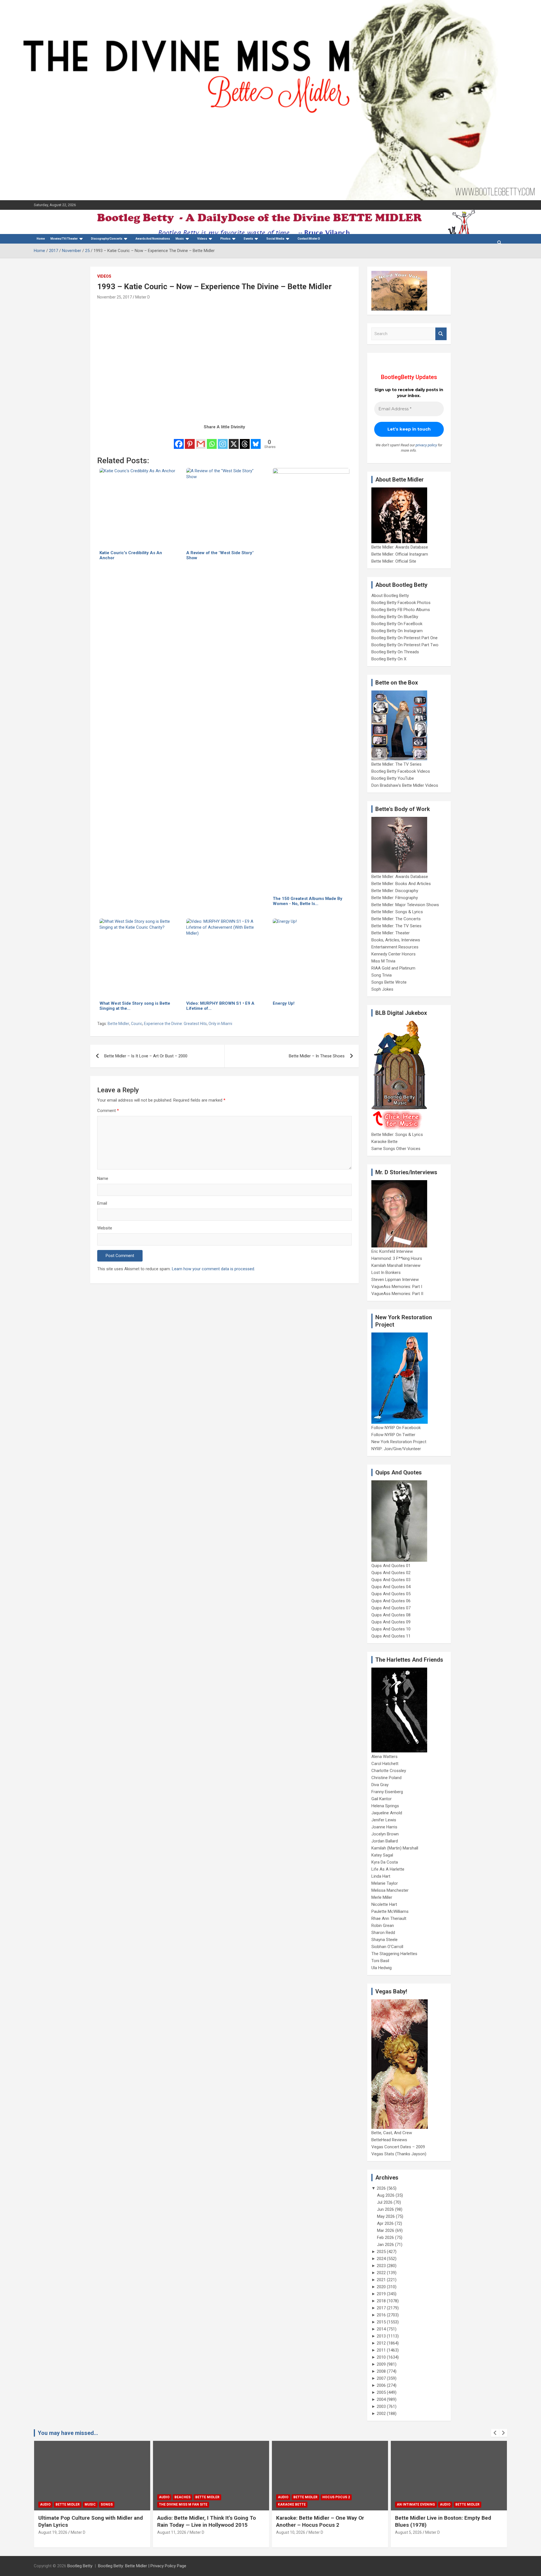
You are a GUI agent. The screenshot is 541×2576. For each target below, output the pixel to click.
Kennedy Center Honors (393, 954)
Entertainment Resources (395, 947)
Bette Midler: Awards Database (400, 547)
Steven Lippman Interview (395, 1280)
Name (103, 1178)
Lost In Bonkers (386, 1273)
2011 (381, 2350)
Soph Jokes (382, 989)
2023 (381, 2266)
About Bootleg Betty (390, 596)
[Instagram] (223, 440)
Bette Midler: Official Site (394, 561)
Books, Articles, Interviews (396, 940)
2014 (381, 2329)
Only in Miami (220, 1024)
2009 (381, 2364)
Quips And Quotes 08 (391, 1615)
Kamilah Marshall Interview (396, 1265)
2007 (381, 2378)
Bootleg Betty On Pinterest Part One (404, 638)
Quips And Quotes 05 (391, 1594)
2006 (381, 2385)
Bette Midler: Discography (395, 891)
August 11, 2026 (53, 2532)
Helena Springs (385, 1806)
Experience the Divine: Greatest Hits (175, 1024)
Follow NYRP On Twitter (393, 1435)
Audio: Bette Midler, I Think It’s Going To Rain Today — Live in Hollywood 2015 (88, 2521)
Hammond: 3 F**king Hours (397, 1258)
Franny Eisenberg (387, 1792)
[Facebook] (179, 440)
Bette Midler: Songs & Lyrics (397, 912)
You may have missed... (68, 2433)
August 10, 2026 (172, 2532)
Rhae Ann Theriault (389, 1918)
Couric (137, 1024)
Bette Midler (118, 1024)
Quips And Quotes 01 (391, 1566)
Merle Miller (382, 1897)
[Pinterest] (190, 440)
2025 (381, 2252)
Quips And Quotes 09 (391, 1622)
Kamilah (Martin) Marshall (395, 1848)
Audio (45, 2497)
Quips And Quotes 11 (391, 1636)
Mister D (143, 297)
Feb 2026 (385, 2238)
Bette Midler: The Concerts (396, 919)
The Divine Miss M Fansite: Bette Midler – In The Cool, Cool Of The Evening (446, 2521)
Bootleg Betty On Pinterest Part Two (405, 645)
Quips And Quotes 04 (391, 1587)
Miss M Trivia (383, 961)
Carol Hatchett (385, 1764)
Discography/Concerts (107, 239)
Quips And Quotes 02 (391, 1573)
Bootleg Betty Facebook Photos (401, 603)
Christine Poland (386, 1778)
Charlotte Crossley (389, 1771)
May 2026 (386, 2216)
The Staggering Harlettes (394, 1954)
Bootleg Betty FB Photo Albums (401, 610)
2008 (381, 2371)
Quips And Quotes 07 (391, 1608)
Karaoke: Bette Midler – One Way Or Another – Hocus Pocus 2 (201, 2521)
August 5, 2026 (290, 2532)
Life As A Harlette (388, 1869)
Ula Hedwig (382, 1968)
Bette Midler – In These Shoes (317, 1056)
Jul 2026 (385, 2202)
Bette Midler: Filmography (395, 898)
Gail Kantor (382, 1799)
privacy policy (426, 445)
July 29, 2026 (407, 2532)
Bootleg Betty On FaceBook (397, 624)
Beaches (64, 2497)
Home (41, 239)
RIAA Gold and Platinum (393, 968)
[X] (234, 440)
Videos (202, 239)
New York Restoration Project (399, 1442)
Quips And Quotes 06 (391, 1601)
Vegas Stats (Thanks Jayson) (399, 2154)
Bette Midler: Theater (391, 933)
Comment (108, 1111)
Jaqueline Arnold (387, 1813)
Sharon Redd (383, 1933)
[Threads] (245, 440)
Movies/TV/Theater (64, 239)
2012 (381, 2343)
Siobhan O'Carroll (387, 1947)
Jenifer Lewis (384, 1820)
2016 (381, 2315)
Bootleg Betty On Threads (395, 652)
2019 (381, 2294)
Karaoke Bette (384, 1142)
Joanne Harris (384, 1827)
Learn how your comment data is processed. (213, 1269)
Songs (463, 2497)
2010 (381, 2357)
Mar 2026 (386, 2230)
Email (102, 1203)
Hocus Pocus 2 (217, 2497)
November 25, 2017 (115, 297)
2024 (381, 2259)
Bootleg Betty (80, 2566)
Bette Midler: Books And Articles (401, 884)
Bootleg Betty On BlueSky (395, 617)
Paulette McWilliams (390, 1911)
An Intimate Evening (297, 2504)
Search (441, 334)
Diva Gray (380, 1785)
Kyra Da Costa (385, 1862)
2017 (381, 2308)
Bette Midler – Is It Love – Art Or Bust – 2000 (146, 1056)
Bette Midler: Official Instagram (400, 554)
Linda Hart (381, 1876)
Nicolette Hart (384, 1904)
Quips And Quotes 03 (391, 1580)
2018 (381, 2301)
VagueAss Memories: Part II (397, 1294)
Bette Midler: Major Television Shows (405, 905)
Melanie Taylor (385, 1883)
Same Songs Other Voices (396, 1149)
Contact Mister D (309, 239)
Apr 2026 (385, 2223)
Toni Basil (380, 1961)
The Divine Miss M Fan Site (64, 2504)
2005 (381, 2392)
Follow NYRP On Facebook (396, 1428)
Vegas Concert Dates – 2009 (398, 2147)
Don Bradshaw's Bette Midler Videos (405, 785)
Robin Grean (383, 1926)
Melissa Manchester (390, 1890)
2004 (381, 2399)
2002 (381, 2414)
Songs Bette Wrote (389, 982)
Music (180, 239)
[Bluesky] (256, 440)
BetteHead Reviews (389, 2140)
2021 (381, 2280)
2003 (381, 2406)
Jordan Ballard (385, 1841)
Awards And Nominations (153, 239)
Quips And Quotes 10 (391, 1629)
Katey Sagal (382, 1855)
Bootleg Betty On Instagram (397, 631)
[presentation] (495, 2433)
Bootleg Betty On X (389, 659)
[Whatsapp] (212, 440)
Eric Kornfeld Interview (392, 1251)
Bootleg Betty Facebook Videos (401, 771)
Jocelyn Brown (385, 1834)
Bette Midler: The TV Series (396, 764)
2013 (381, 2336)
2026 (381, 2188)
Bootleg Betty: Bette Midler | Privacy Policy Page (142, 2566)
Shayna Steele (384, 1940)
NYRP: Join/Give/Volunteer (396, 1449)
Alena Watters (384, 1757)
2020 (381, 2287)
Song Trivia (382, 975)
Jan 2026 (385, 2245)
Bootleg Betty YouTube (393, 778)
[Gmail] (201, 440)
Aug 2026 (386, 2195)
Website (105, 1228)
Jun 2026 (385, 2209)
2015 (381, 2322)
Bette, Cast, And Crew (392, 2133)
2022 (381, 2273)
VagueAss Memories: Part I (397, 1287)
